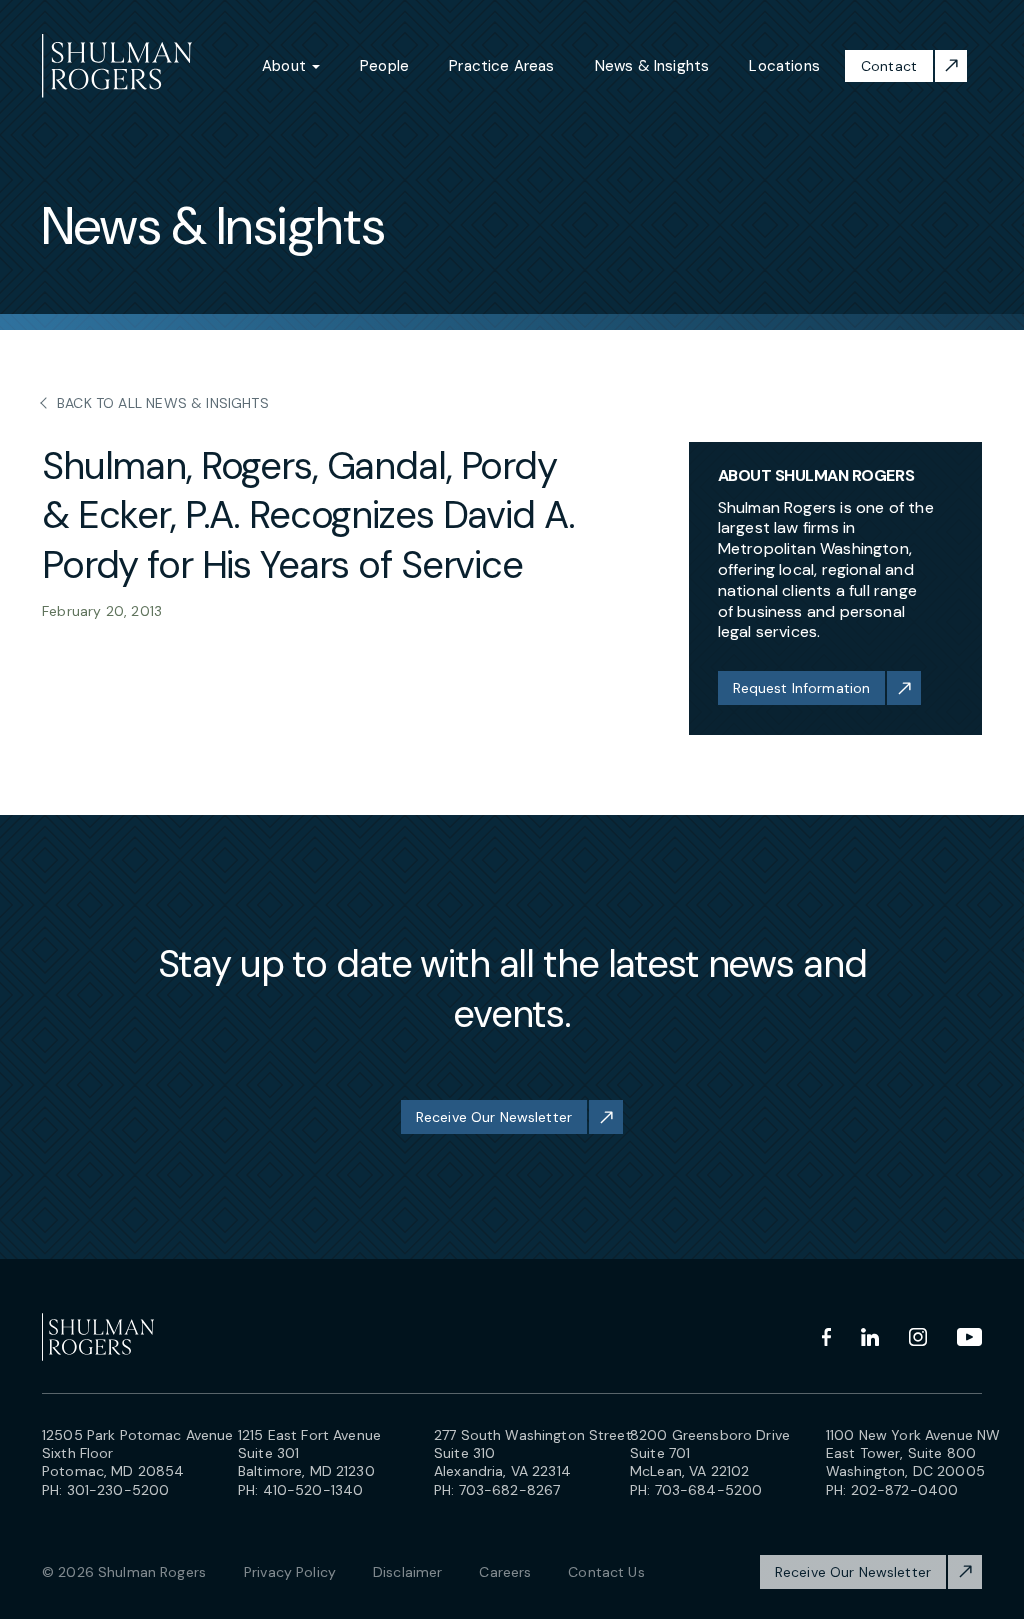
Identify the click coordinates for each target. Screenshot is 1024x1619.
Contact (889, 66)
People (384, 66)
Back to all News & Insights (163, 403)
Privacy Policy (290, 1572)
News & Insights (652, 66)
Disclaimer (407, 1572)
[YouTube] (969, 1337)
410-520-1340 (313, 1490)
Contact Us (606, 1572)
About (286, 66)
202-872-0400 (905, 1490)
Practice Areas (502, 66)
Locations (784, 66)
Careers (505, 1572)
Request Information (802, 688)
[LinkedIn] (870, 1337)
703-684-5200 (709, 1490)
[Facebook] (826, 1337)
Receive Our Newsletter (494, 1117)
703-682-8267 (510, 1490)
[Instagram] (918, 1337)
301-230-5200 (118, 1490)
